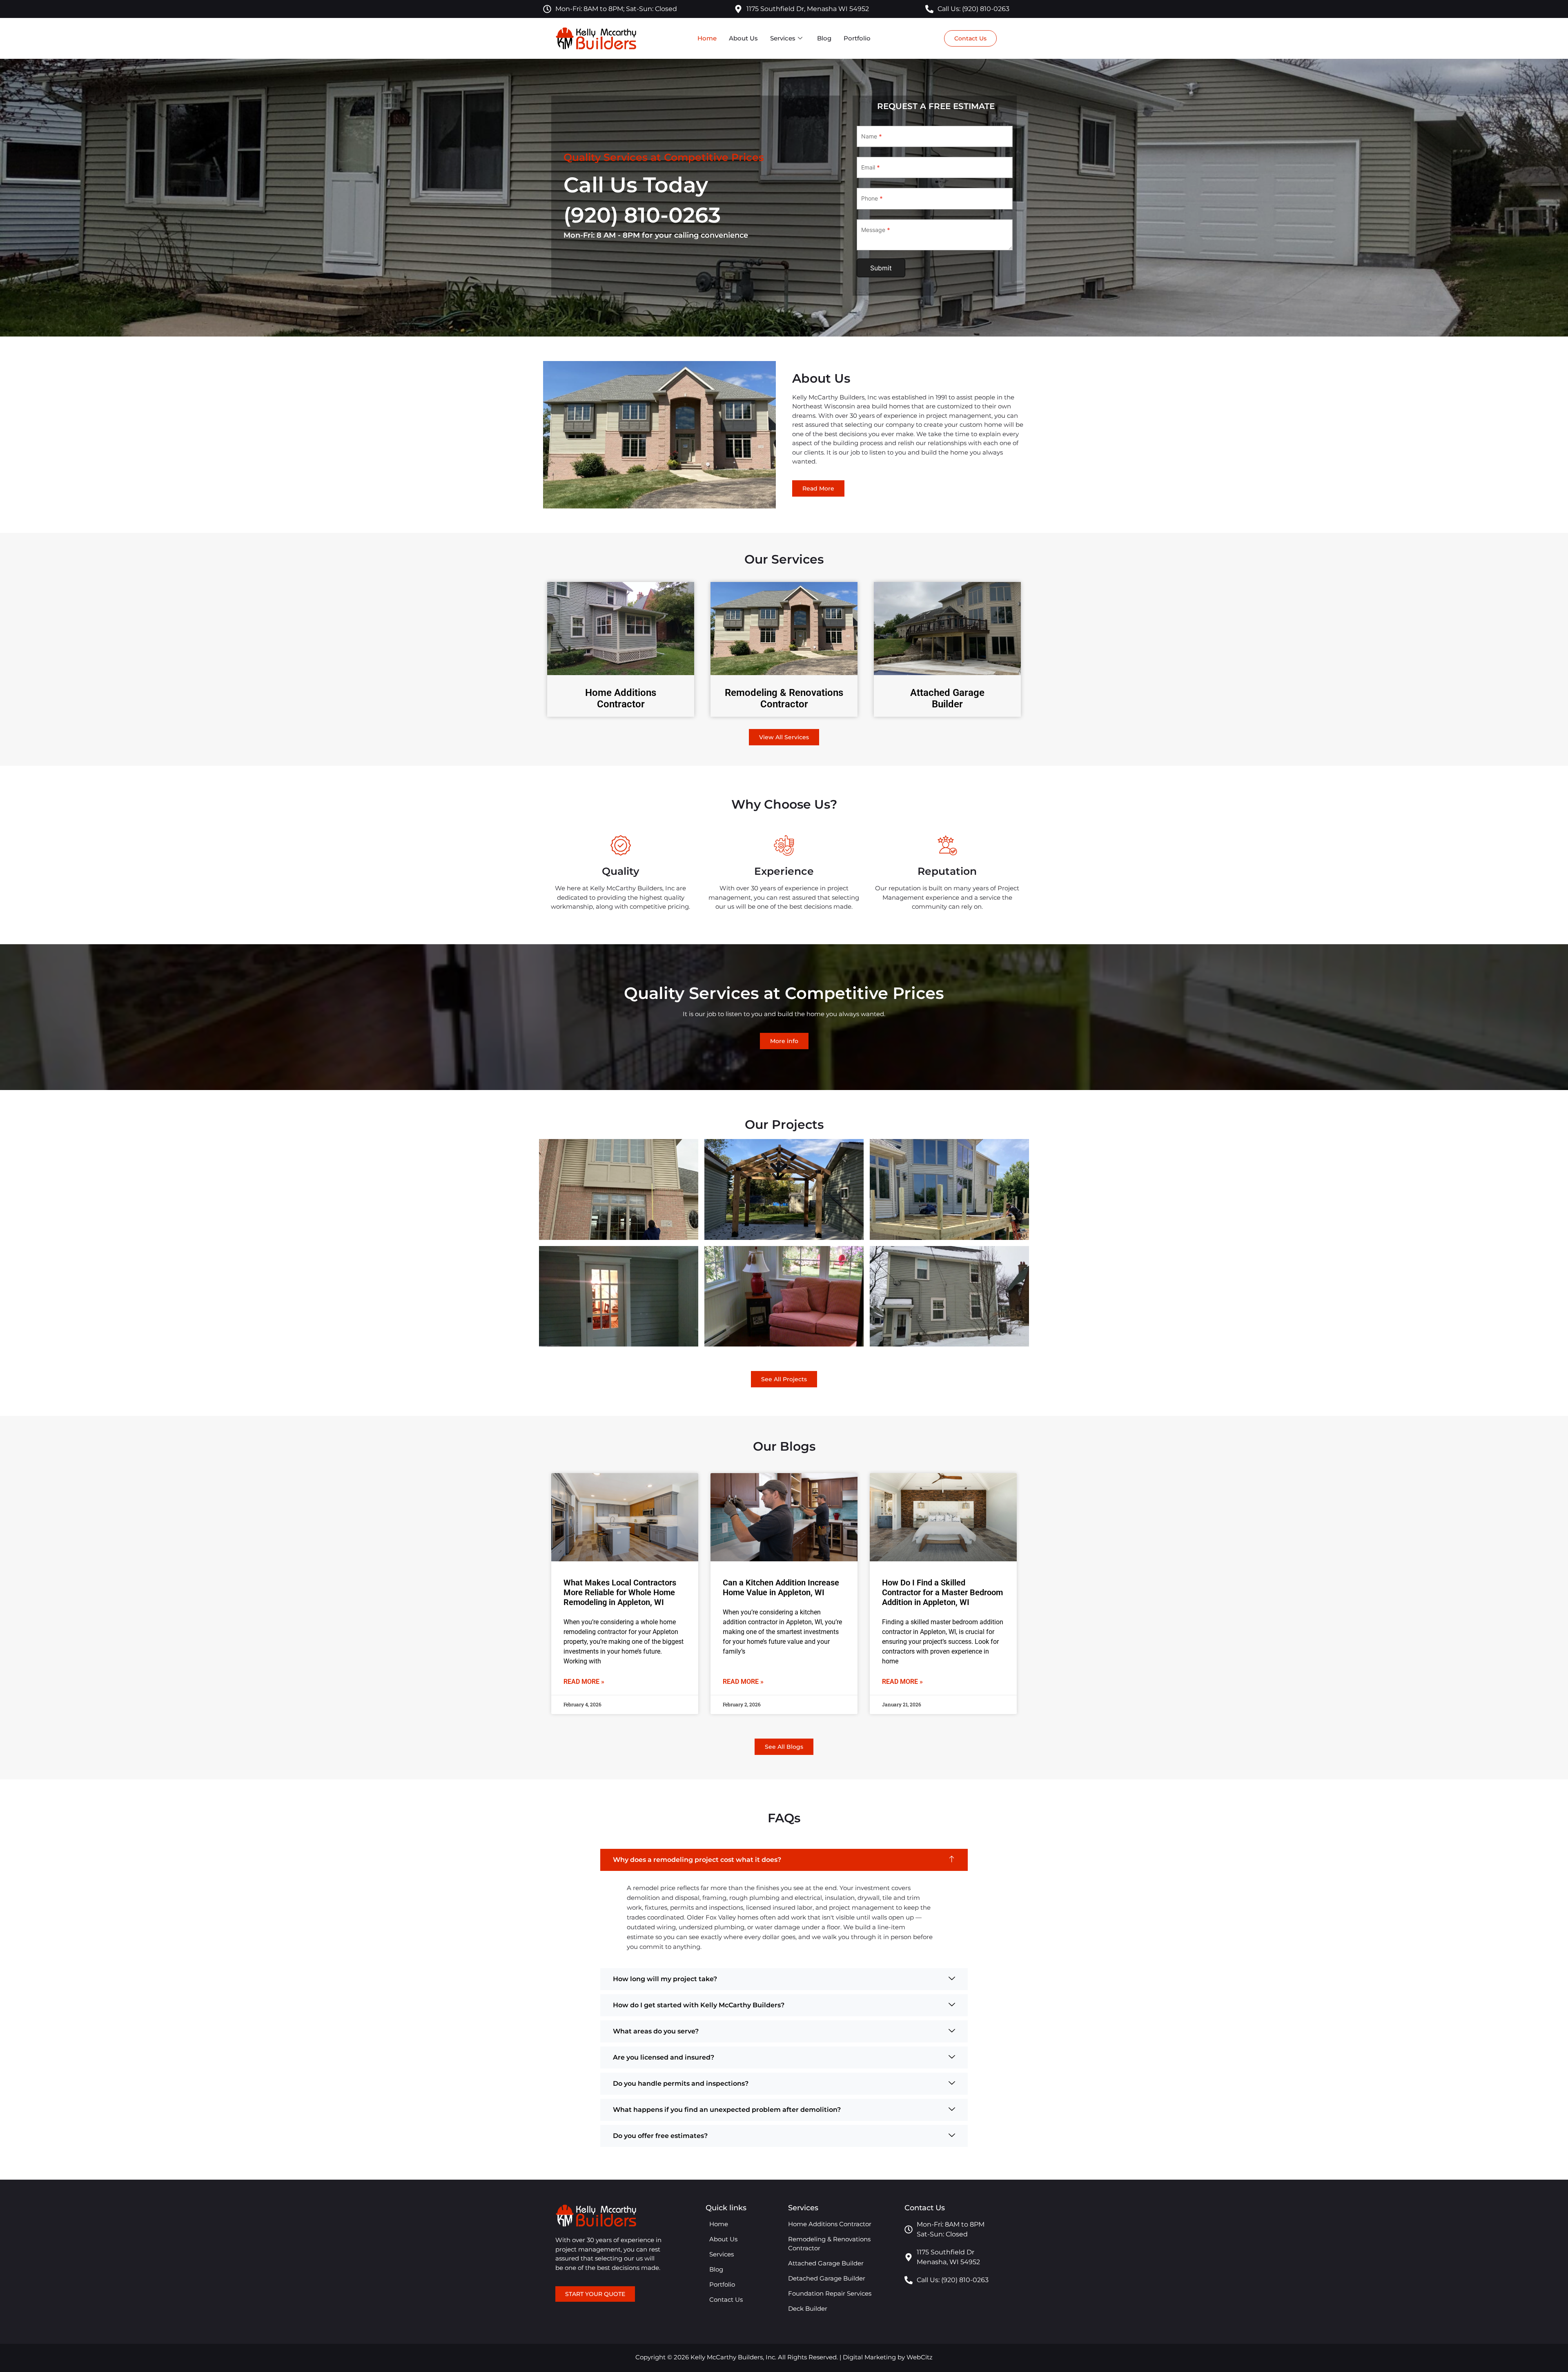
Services (783, 38)
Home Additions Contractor (621, 699)
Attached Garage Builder (947, 699)
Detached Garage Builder (827, 2278)
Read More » (584, 1682)
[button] (784, 1860)
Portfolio (857, 38)
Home (707, 38)
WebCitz (920, 2357)
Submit (881, 268)
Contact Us (726, 2300)
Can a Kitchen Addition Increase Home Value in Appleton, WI (781, 1587)
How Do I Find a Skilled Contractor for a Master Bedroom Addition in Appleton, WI (942, 1592)
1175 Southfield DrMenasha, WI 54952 (948, 2257)
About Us (743, 38)
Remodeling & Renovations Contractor (784, 699)
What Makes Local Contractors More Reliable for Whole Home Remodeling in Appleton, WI (620, 1592)
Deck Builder (808, 2308)
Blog (824, 38)
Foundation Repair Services (830, 2293)
